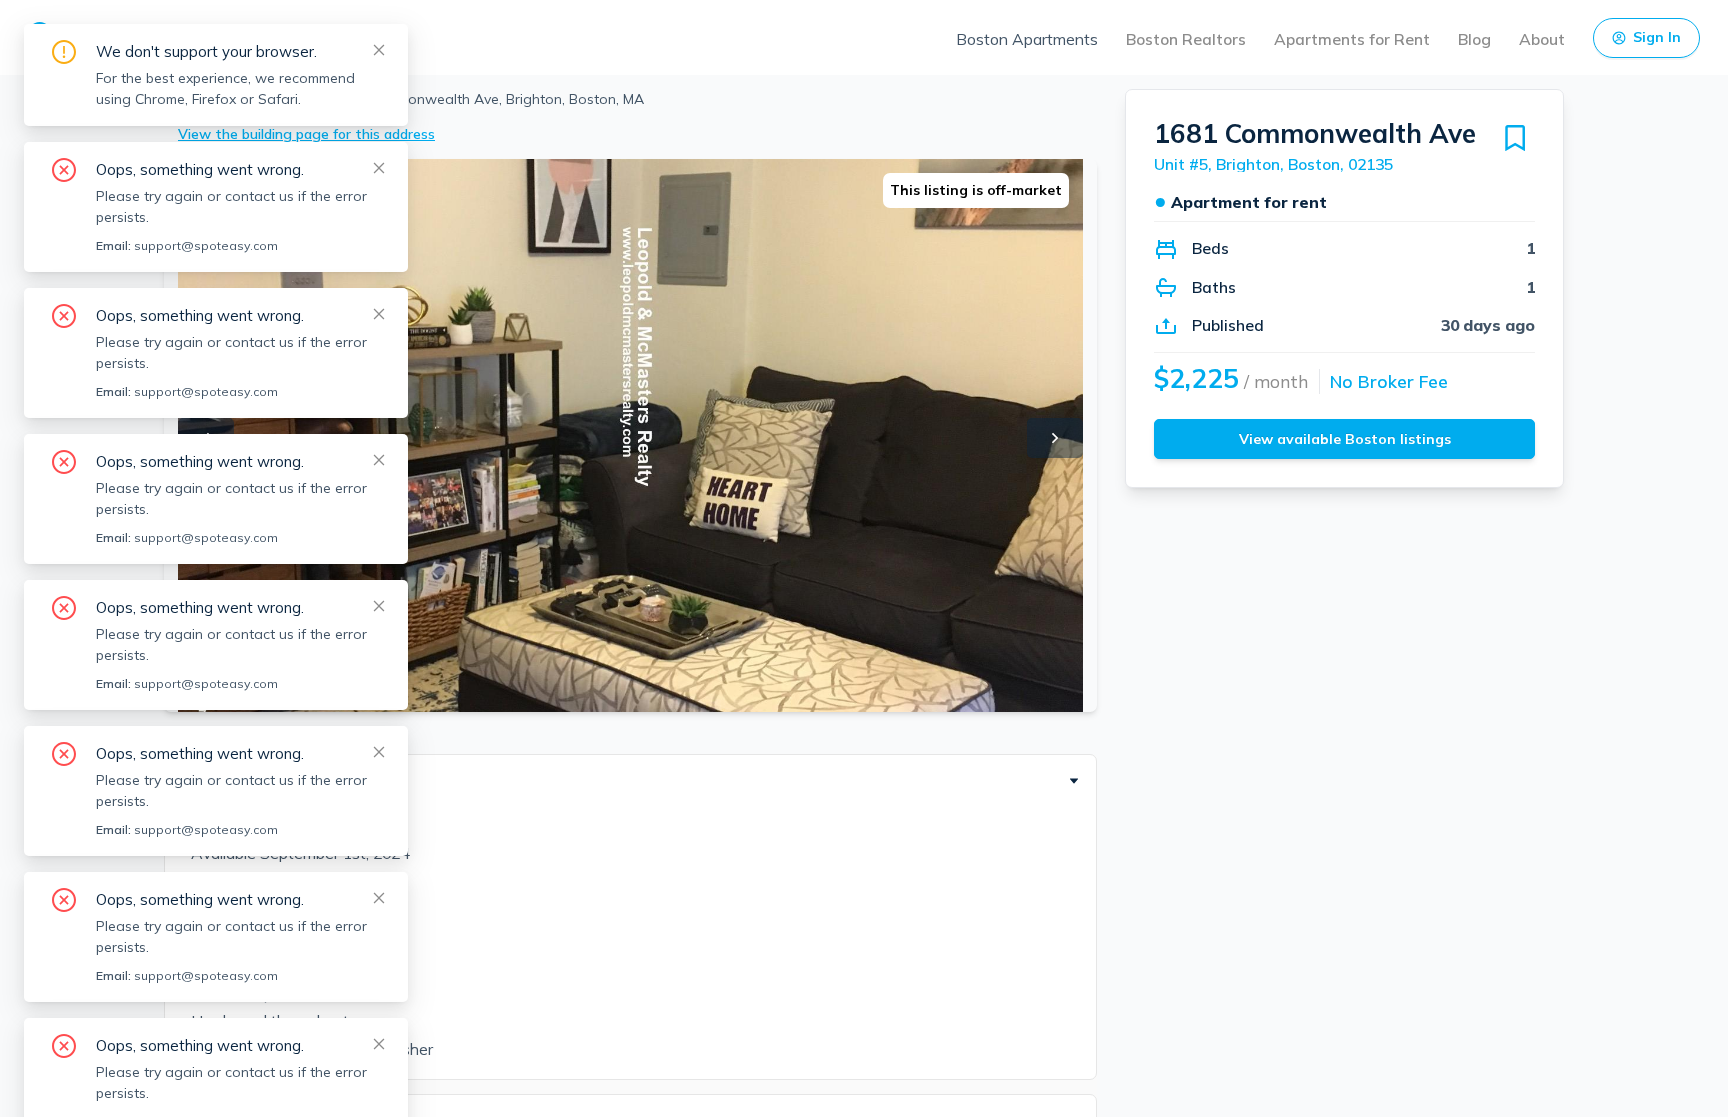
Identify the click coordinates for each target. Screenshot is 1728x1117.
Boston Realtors (1186, 39)
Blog (1474, 39)
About (1542, 39)
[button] (630, 781)
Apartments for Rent (1352, 39)
